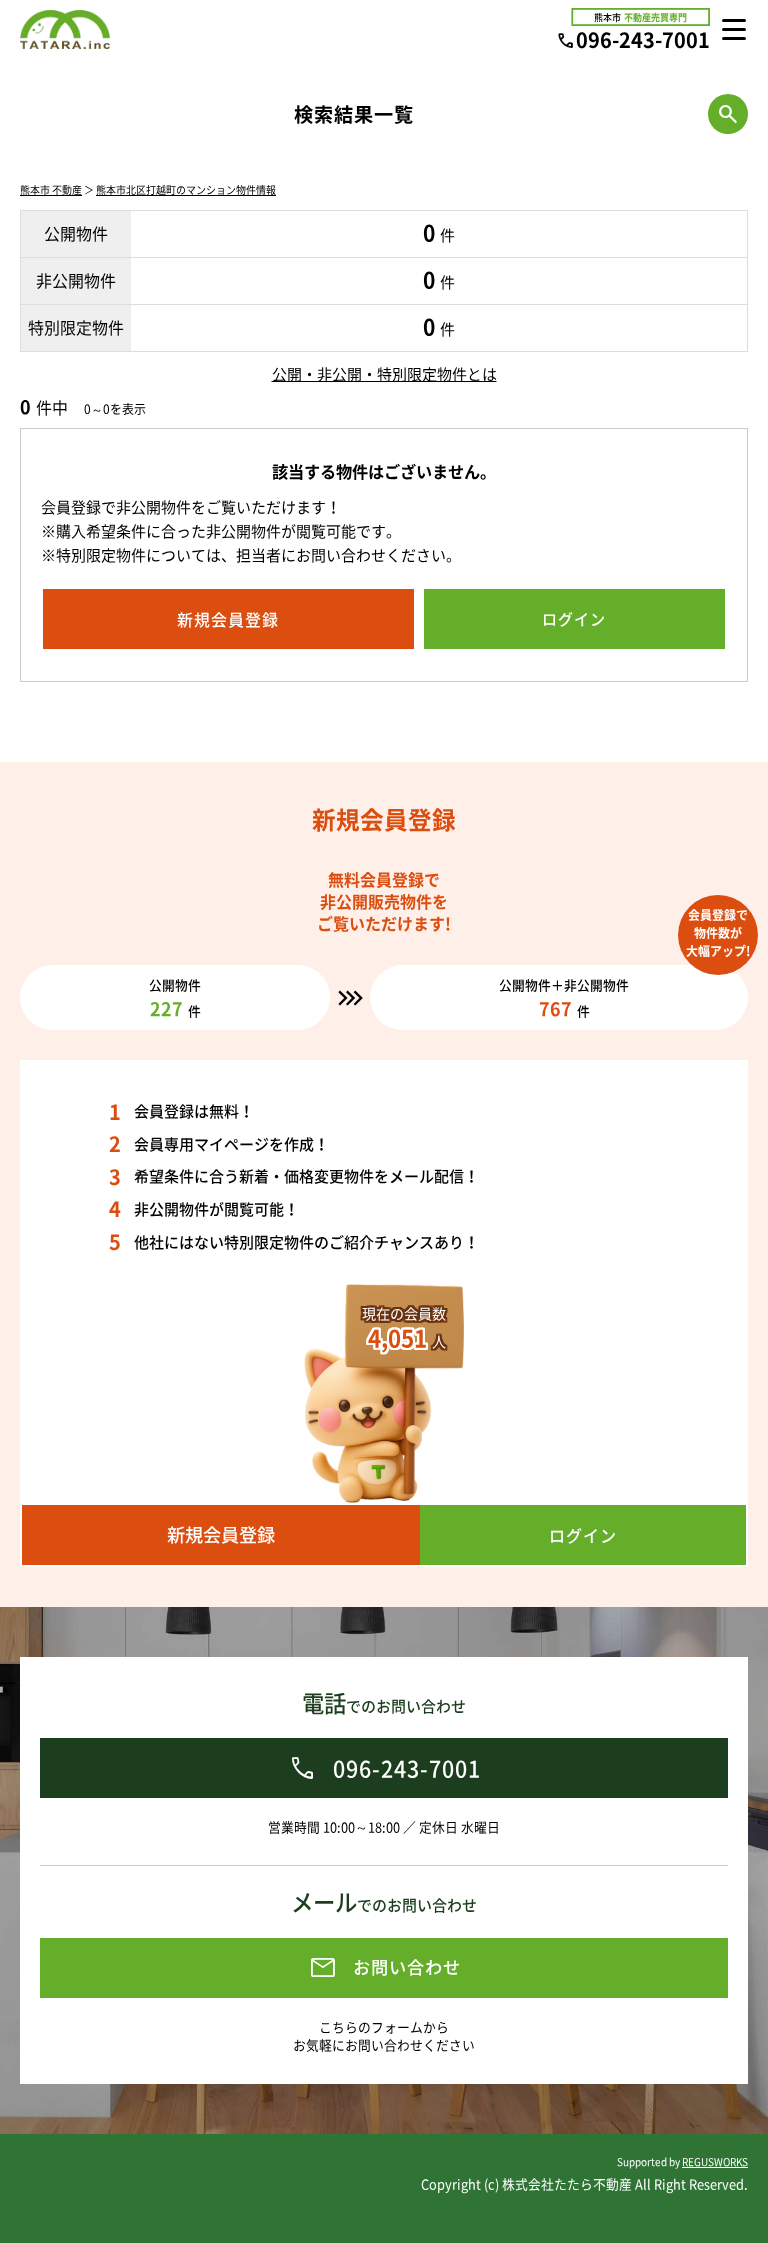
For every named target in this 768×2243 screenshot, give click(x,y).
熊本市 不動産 (51, 189)
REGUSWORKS (715, 2161)
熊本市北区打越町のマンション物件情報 (186, 189)
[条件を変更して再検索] (728, 114)
